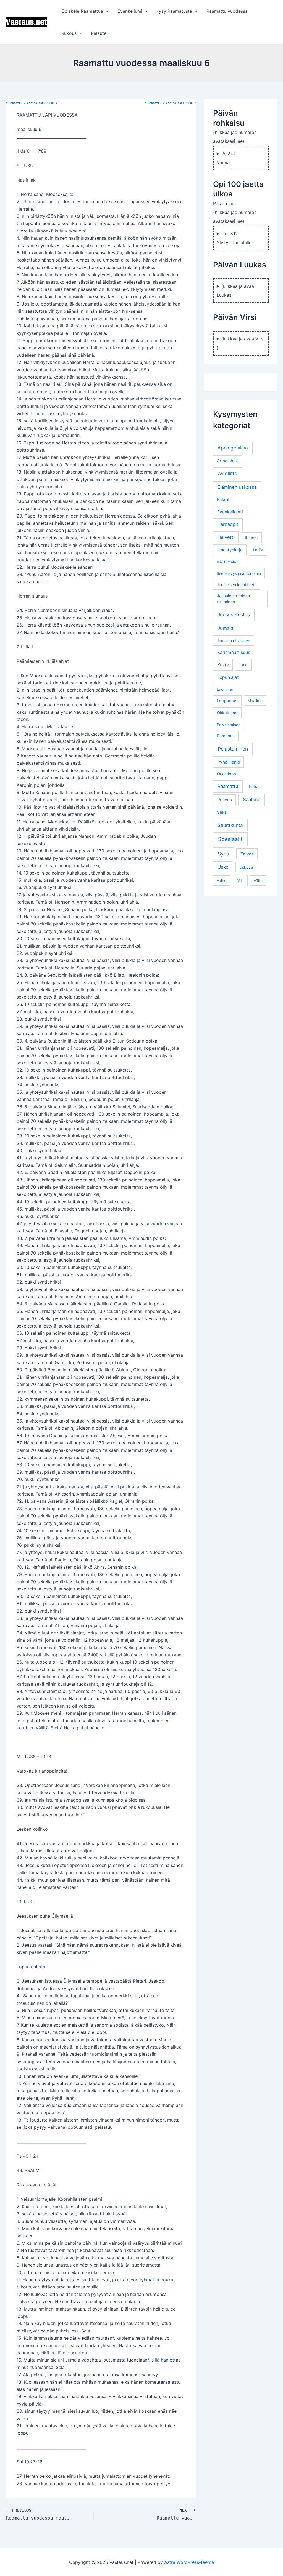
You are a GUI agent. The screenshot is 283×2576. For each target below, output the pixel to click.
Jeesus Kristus (234, 615)
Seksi (222, 812)
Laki (243, 665)
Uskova (246, 867)
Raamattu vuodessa (227, 11)
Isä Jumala (226, 562)
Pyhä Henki (229, 762)
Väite (258, 880)
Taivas (247, 854)
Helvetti (226, 537)
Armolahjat (227, 461)
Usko (223, 867)
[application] (106, 11)
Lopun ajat (228, 677)
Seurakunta (230, 825)
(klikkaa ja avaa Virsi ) (241, 343)
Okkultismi (227, 713)
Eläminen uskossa (237, 487)
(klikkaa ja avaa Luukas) (235, 291)
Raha (254, 787)
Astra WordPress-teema (189, 2562)
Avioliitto (228, 473)
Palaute (99, 33)
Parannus (226, 736)
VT (240, 880)
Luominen (225, 689)
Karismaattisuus (234, 652)
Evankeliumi (130, 11)
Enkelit (223, 500)
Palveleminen (229, 725)
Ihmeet (251, 537)
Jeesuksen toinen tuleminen (234, 599)
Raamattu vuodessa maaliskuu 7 (170, 103)
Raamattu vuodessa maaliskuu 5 (31, 103)
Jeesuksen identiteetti (237, 585)
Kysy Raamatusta (174, 11)
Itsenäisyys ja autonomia (239, 573)
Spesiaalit (230, 839)
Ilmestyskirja (230, 550)
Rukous (69, 33)
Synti (223, 854)
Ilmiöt (258, 550)
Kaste (223, 665)
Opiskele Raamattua (82, 11)
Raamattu (228, 786)
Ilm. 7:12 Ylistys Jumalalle (234, 238)
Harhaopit (228, 524)
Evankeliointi (230, 512)
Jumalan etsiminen (233, 641)
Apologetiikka (233, 448)
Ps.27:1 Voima (226, 158)
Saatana (252, 800)
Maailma (255, 701)
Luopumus (227, 701)
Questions (226, 774)
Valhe (222, 880)
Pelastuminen (233, 749)
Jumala (226, 628)
